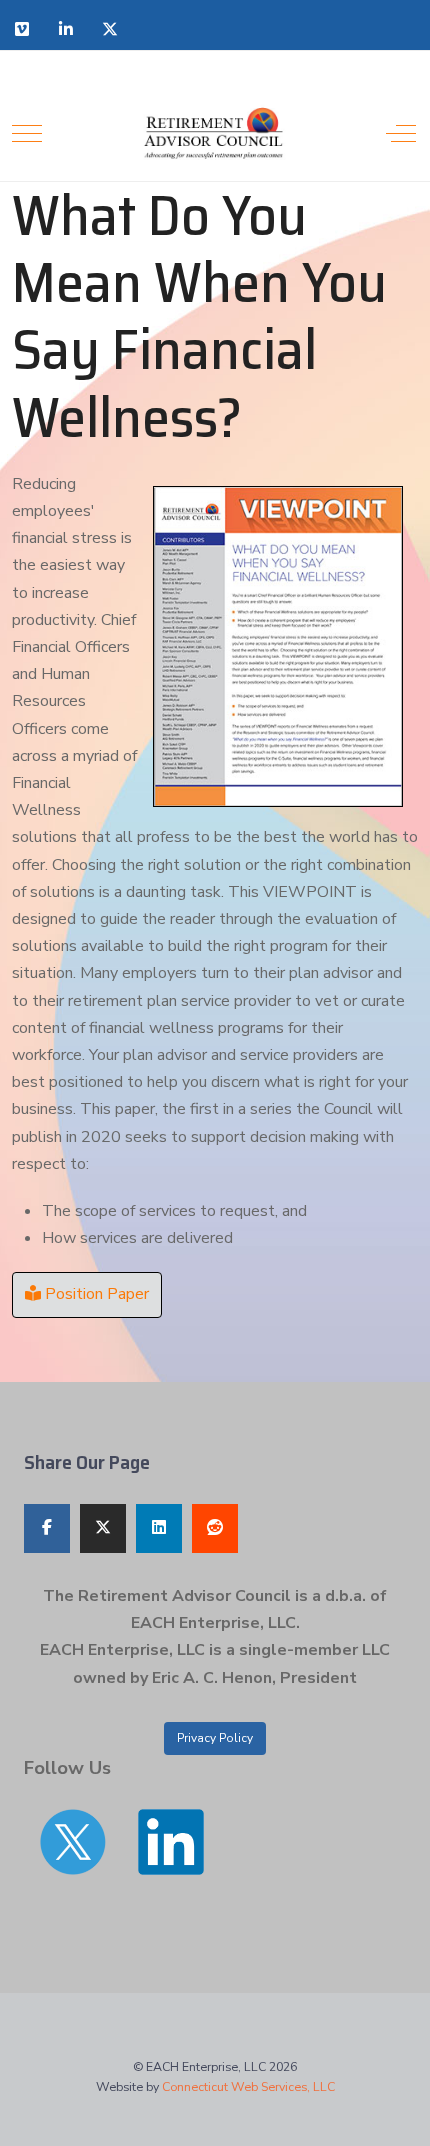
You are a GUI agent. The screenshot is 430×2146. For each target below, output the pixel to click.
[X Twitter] (110, 29)
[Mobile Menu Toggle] (27, 133)
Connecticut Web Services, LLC (248, 2086)
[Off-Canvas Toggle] (401, 133)
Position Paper (97, 1294)
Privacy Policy (215, 1738)
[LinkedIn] (66, 29)
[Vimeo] (22, 29)
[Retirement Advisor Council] (213, 133)
